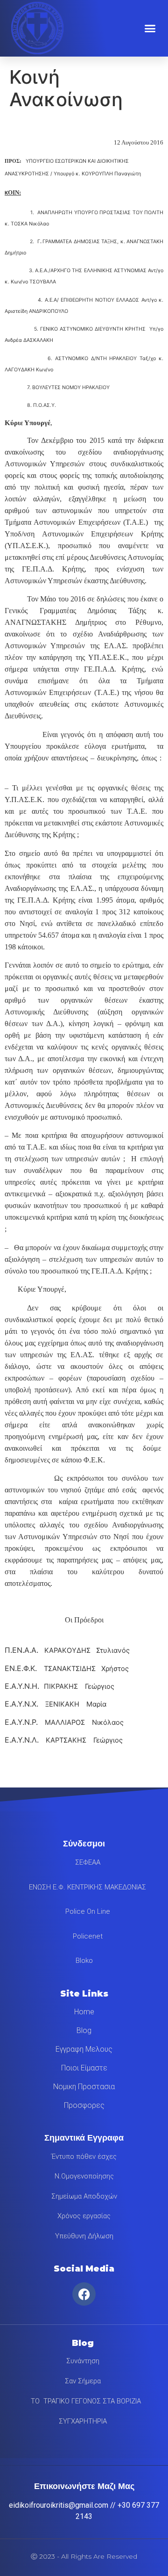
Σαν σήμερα (83, 2381)
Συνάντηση (83, 2361)
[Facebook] (84, 2294)
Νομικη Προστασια (84, 2087)
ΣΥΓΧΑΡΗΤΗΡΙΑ (83, 2421)
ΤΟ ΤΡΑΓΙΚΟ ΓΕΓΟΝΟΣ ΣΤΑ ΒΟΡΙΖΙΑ (83, 2401)
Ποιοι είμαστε (84, 2068)
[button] (150, 28)
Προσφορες (84, 2105)
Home (84, 2012)
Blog (84, 2030)
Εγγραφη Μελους (84, 2049)
